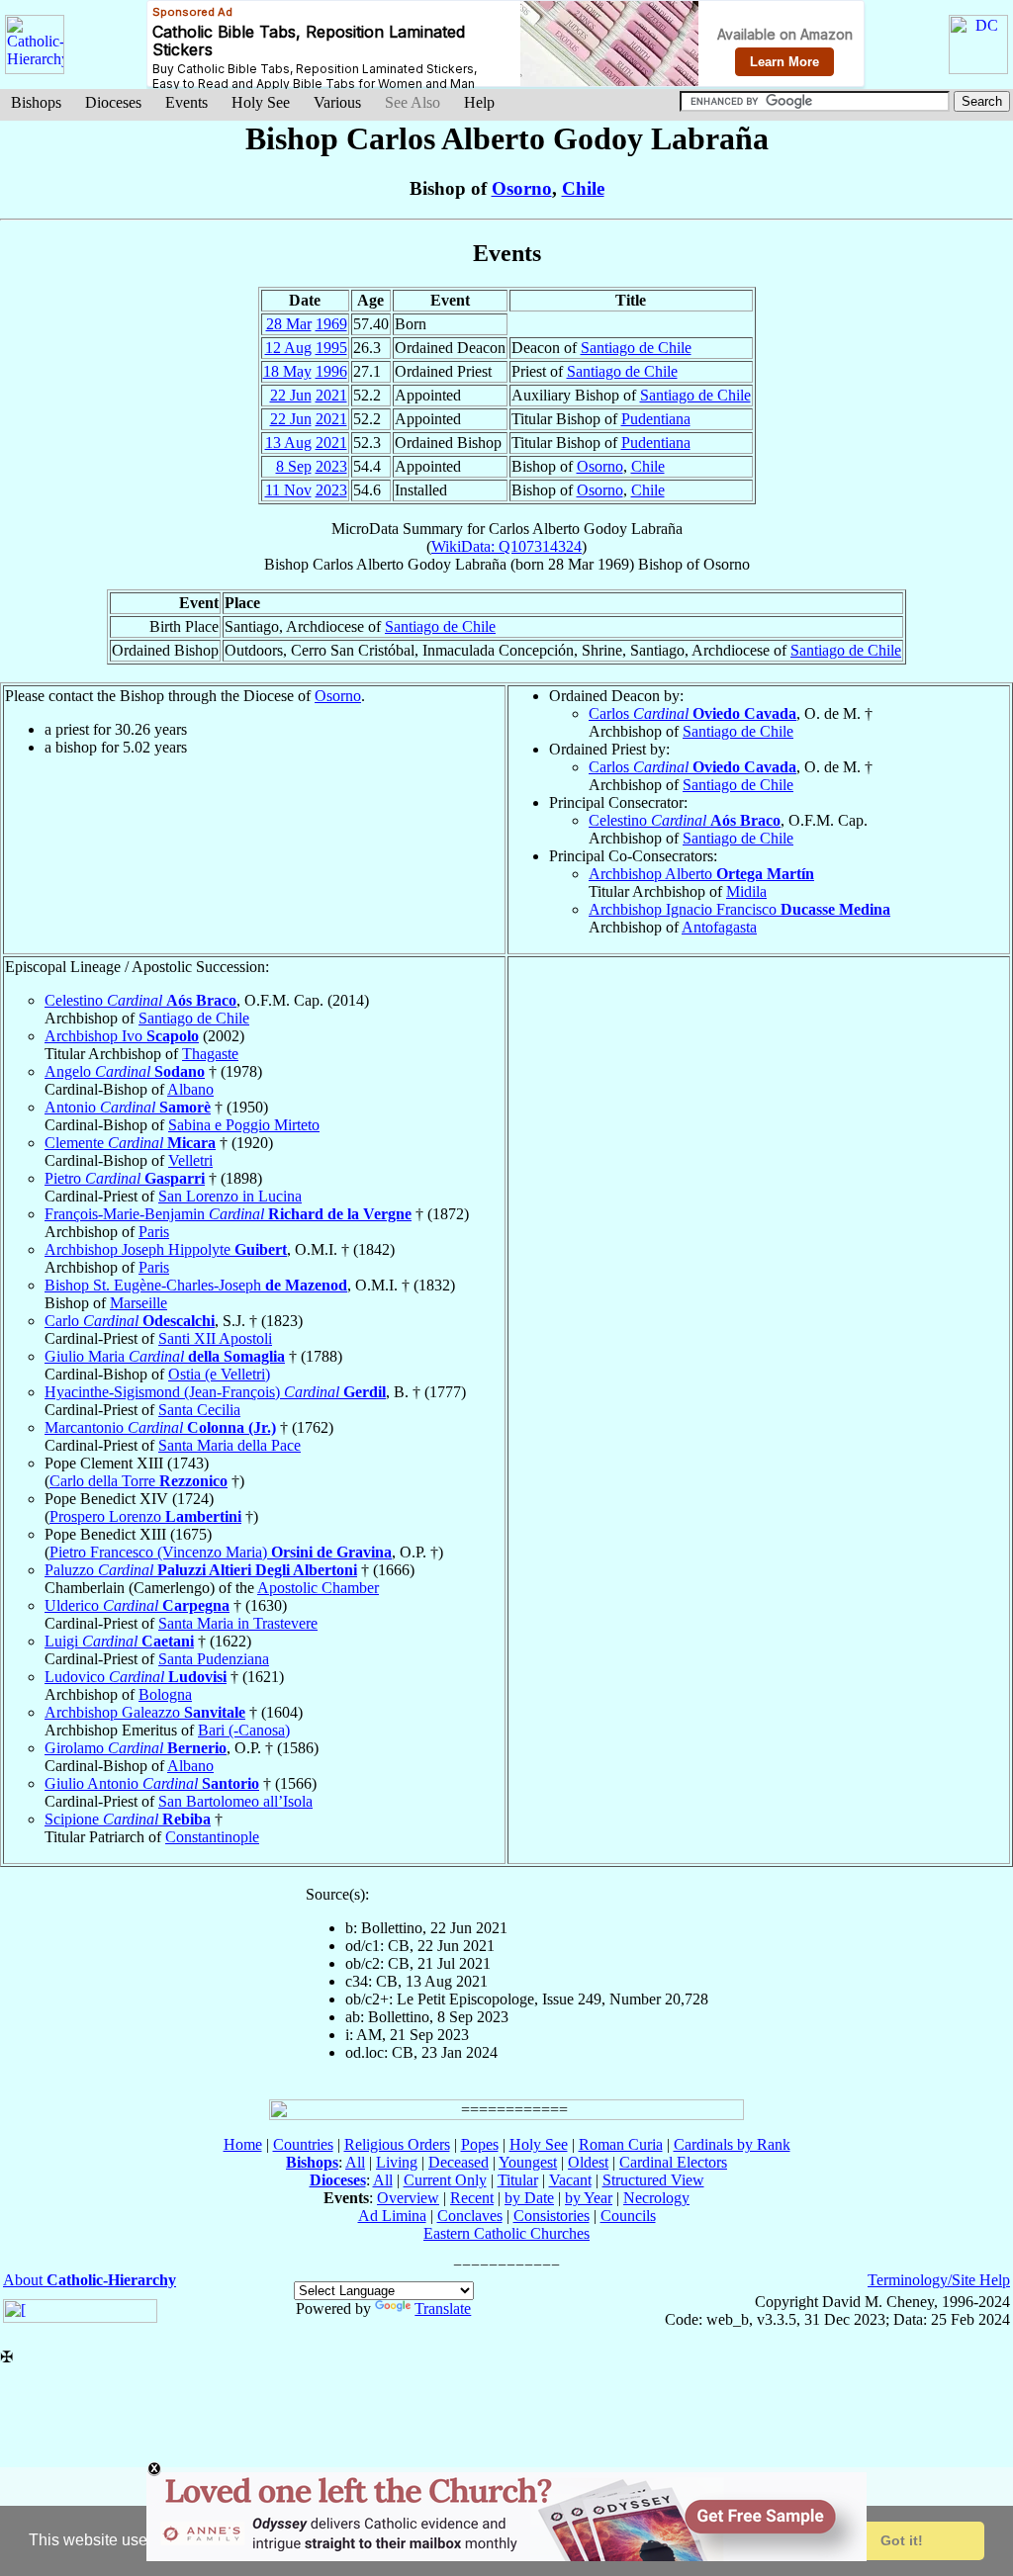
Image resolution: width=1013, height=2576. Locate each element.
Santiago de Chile (636, 348)
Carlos (692, 713)
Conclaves (470, 2216)
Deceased (459, 2162)
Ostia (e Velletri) (219, 1374)
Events (186, 102)
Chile (583, 188)
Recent (472, 2198)
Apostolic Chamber (318, 1588)
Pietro (125, 1178)
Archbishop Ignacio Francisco (739, 909)
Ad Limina (392, 2216)
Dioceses (113, 102)
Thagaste (210, 1054)
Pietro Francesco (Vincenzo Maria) (221, 1552)
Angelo (125, 1071)
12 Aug (288, 348)
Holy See (261, 102)
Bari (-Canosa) (244, 1730)
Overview (408, 2198)
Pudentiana (656, 419)
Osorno (522, 188)
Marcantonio (160, 1427)
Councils (628, 2216)
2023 (331, 466)
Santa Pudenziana (214, 1659)
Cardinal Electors (673, 2162)
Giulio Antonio (152, 1783)
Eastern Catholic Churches (506, 2233)
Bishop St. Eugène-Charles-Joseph (196, 1285)
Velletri (190, 1160)
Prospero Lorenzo (145, 1516)
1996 (331, 371)
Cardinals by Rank (732, 2144)
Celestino (685, 820)
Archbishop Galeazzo (145, 1712)
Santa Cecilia (199, 1410)
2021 (331, 395)
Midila (746, 891)
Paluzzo (201, 1570)
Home (243, 2144)
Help (479, 102)
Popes (480, 2144)
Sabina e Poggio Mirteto (244, 1125)
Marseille (138, 1303)
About (90, 2280)
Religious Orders (397, 2144)
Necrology (656, 2198)
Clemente (130, 1143)
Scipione (128, 1819)
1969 (331, 324)
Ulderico (137, 1605)
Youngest (528, 2162)
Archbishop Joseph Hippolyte (166, 1249)
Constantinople (212, 1837)
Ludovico (136, 1677)
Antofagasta (719, 927)
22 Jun (291, 395)
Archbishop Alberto (701, 874)
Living (397, 2162)
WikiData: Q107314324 (506, 546)
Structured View (653, 2180)
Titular (518, 2180)
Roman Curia (621, 2144)
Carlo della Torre (138, 1481)
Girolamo (136, 1748)
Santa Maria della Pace (230, 1445)
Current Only (445, 2180)
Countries (303, 2144)
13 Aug (288, 443)
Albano (190, 1089)
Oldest (588, 2162)
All (355, 2162)
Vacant (570, 2180)
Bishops (36, 102)
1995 (331, 348)
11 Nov (288, 490)
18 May (287, 371)
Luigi (119, 1641)
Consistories (552, 2216)
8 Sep (294, 466)
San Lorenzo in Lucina (230, 1196)
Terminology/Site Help (939, 2280)
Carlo (130, 1321)
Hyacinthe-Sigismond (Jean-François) (215, 1392)
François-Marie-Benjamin (228, 1214)
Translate (443, 2309)
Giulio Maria (165, 1356)
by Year (589, 2198)
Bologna (165, 1694)
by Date (529, 2198)
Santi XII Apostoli (215, 1338)
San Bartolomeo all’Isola (235, 1801)
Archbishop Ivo (122, 1036)
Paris (154, 1232)
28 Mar (289, 324)
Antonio (128, 1107)
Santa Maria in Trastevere (238, 1623)
